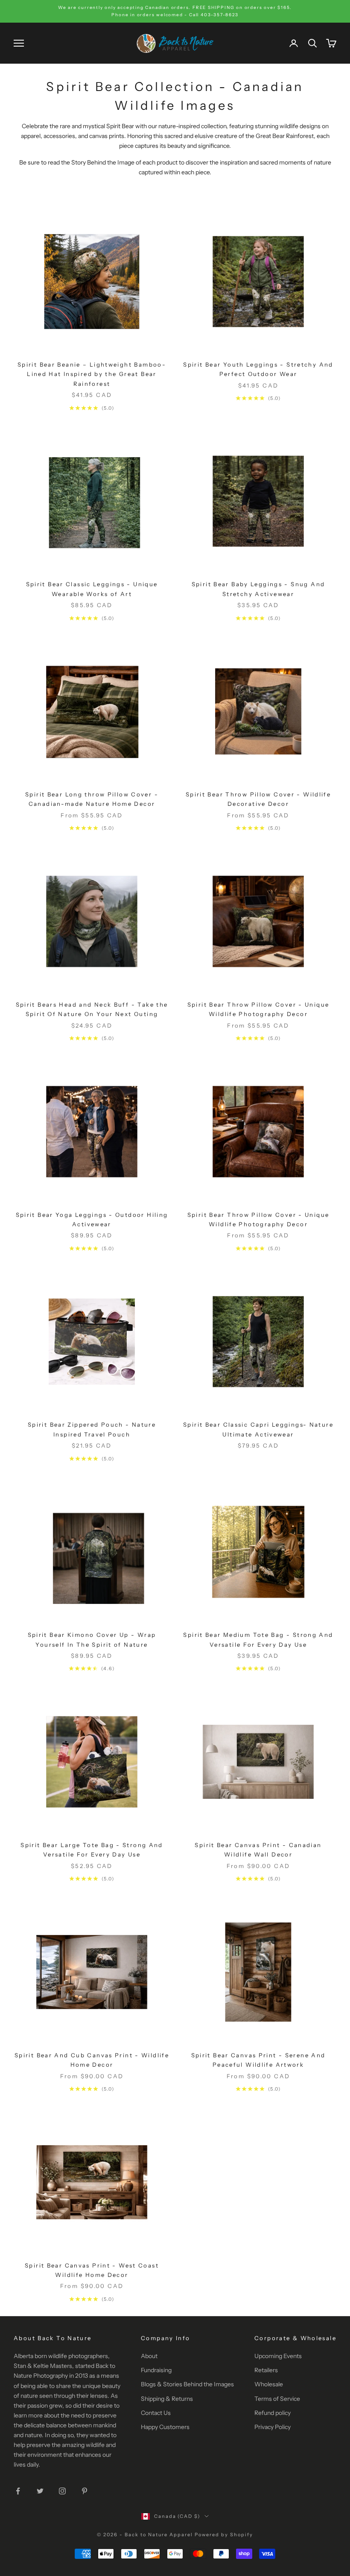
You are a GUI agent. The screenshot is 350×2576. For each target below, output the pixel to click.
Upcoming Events (278, 2356)
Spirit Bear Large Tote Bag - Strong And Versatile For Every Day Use (92, 1850)
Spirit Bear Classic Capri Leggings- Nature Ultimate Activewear (258, 1429)
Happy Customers (165, 2427)
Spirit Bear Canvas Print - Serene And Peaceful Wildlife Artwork (258, 2060)
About (149, 2356)
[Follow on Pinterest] (85, 2491)
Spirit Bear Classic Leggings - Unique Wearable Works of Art (92, 589)
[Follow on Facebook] (18, 2491)
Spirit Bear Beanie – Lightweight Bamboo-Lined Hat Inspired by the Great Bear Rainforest (92, 374)
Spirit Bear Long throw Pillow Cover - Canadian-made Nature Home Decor (92, 799)
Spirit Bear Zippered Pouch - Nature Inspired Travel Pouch (92, 1429)
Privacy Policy (273, 2427)
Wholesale (269, 2384)
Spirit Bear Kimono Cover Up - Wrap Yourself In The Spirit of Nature (92, 1639)
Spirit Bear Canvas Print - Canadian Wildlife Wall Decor (258, 1850)
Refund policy (273, 2413)
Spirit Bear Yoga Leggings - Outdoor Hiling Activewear (92, 1219)
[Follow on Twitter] (40, 2491)
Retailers (266, 2370)
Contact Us (156, 2413)
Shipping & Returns (167, 2399)
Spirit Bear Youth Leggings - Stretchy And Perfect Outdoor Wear (258, 369)
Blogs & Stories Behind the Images (187, 2384)
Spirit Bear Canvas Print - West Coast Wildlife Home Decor (92, 2270)
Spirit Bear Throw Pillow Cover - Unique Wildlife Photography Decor (258, 1009)
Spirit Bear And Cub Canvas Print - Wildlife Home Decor (92, 2060)
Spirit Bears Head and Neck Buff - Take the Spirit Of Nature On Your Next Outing (92, 1009)
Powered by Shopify (224, 2535)
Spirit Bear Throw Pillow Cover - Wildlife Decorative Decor (258, 799)
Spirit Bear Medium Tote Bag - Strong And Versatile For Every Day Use (258, 1639)
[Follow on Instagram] (62, 2491)
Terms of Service (277, 2399)
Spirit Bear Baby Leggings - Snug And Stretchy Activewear (258, 589)
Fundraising (156, 2370)
